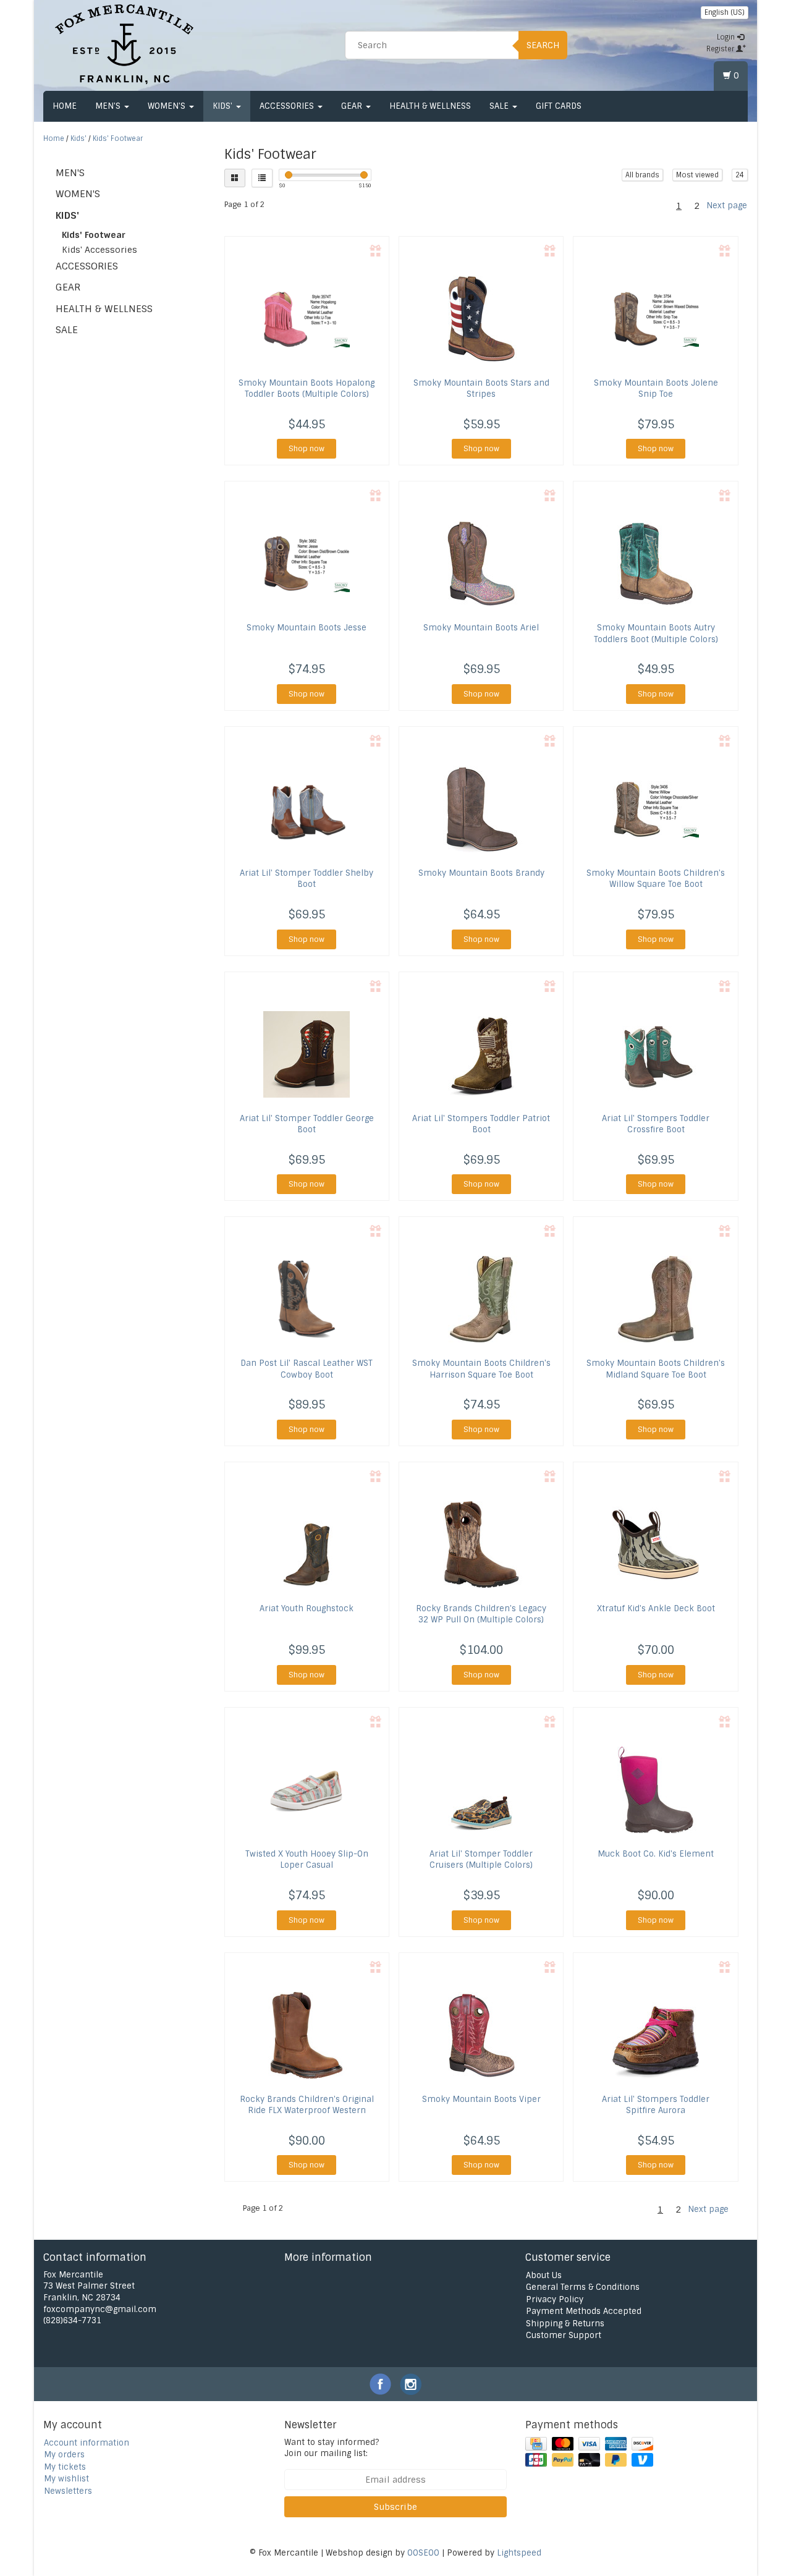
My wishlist (66, 2479)
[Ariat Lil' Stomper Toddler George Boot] (307, 1054)
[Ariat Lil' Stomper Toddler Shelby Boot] (307, 809)
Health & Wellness (430, 106)
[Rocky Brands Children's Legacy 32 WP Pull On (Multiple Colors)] (481, 1544)
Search (543, 45)
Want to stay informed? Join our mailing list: (332, 2448)
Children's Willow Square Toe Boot (656, 879)
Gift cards (559, 106)
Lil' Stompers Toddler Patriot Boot (481, 1124)
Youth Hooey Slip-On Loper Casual (307, 1859)
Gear (353, 106)
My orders (64, 2455)
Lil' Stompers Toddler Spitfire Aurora (656, 2105)
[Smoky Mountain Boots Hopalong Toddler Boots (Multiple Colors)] (307, 319)
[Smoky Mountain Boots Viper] (481, 2035)
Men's (109, 106)
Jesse (307, 628)
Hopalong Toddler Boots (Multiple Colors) (307, 388)
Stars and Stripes (481, 388)
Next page (727, 205)
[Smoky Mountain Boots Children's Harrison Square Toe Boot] (481, 1299)
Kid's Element (656, 1854)
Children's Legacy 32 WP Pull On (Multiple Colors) (481, 1614)
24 (740, 175)
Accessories (288, 106)
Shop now (307, 449)
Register (721, 49)
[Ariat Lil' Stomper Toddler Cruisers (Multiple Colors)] (481, 1790)
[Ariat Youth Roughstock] (307, 1544)
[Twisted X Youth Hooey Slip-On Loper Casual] (307, 1790)
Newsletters (68, 2491)
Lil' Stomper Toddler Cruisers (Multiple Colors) (481, 1859)
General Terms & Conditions (583, 2287)
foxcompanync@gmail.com (100, 2309)
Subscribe (395, 2507)
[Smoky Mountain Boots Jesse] (307, 564)
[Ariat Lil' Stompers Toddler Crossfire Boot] (655, 1054)
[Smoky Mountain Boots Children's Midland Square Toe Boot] (655, 1299)
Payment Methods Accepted (584, 2311)
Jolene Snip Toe (656, 388)
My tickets (65, 2467)
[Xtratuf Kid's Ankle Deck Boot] (655, 1544)
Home (65, 106)
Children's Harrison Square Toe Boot (481, 1369)
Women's (168, 106)
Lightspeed (519, 2553)
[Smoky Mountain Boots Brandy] (481, 809)
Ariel (481, 628)
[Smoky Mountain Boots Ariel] (481, 564)
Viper (481, 2099)
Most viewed (697, 175)
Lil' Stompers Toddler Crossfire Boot (656, 1124)
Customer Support (564, 2335)
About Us (544, 2275)
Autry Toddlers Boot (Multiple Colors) (656, 633)
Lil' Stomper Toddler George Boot (307, 1124)
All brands (642, 175)
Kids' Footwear (118, 138)
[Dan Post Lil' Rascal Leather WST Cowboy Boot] (307, 1299)
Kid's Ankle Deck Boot (656, 1608)
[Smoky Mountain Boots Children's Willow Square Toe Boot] (655, 809)
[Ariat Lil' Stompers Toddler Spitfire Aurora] (655, 2035)
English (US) (725, 12)
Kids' (224, 106)
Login (727, 37)
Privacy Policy (555, 2299)
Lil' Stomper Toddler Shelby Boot (307, 879)
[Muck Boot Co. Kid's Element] (655, 1790)
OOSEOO (423, 2553)
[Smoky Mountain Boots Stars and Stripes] (481, 319)
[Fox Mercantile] (124, 43)
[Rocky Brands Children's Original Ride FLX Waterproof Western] (307, 2035)
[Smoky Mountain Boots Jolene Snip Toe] (655, 319)
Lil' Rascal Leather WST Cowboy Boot (307, 1369)
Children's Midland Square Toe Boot (656, 1369)
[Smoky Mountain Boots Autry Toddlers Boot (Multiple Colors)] (655, 564)
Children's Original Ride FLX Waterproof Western (307, 2105)
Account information (87, 2443)
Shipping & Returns (565, 2324)
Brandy (481, 873)
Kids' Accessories (99, 250)
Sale (500, 106)
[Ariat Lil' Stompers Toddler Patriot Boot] (481, 1054)
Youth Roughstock (307, 1608)
